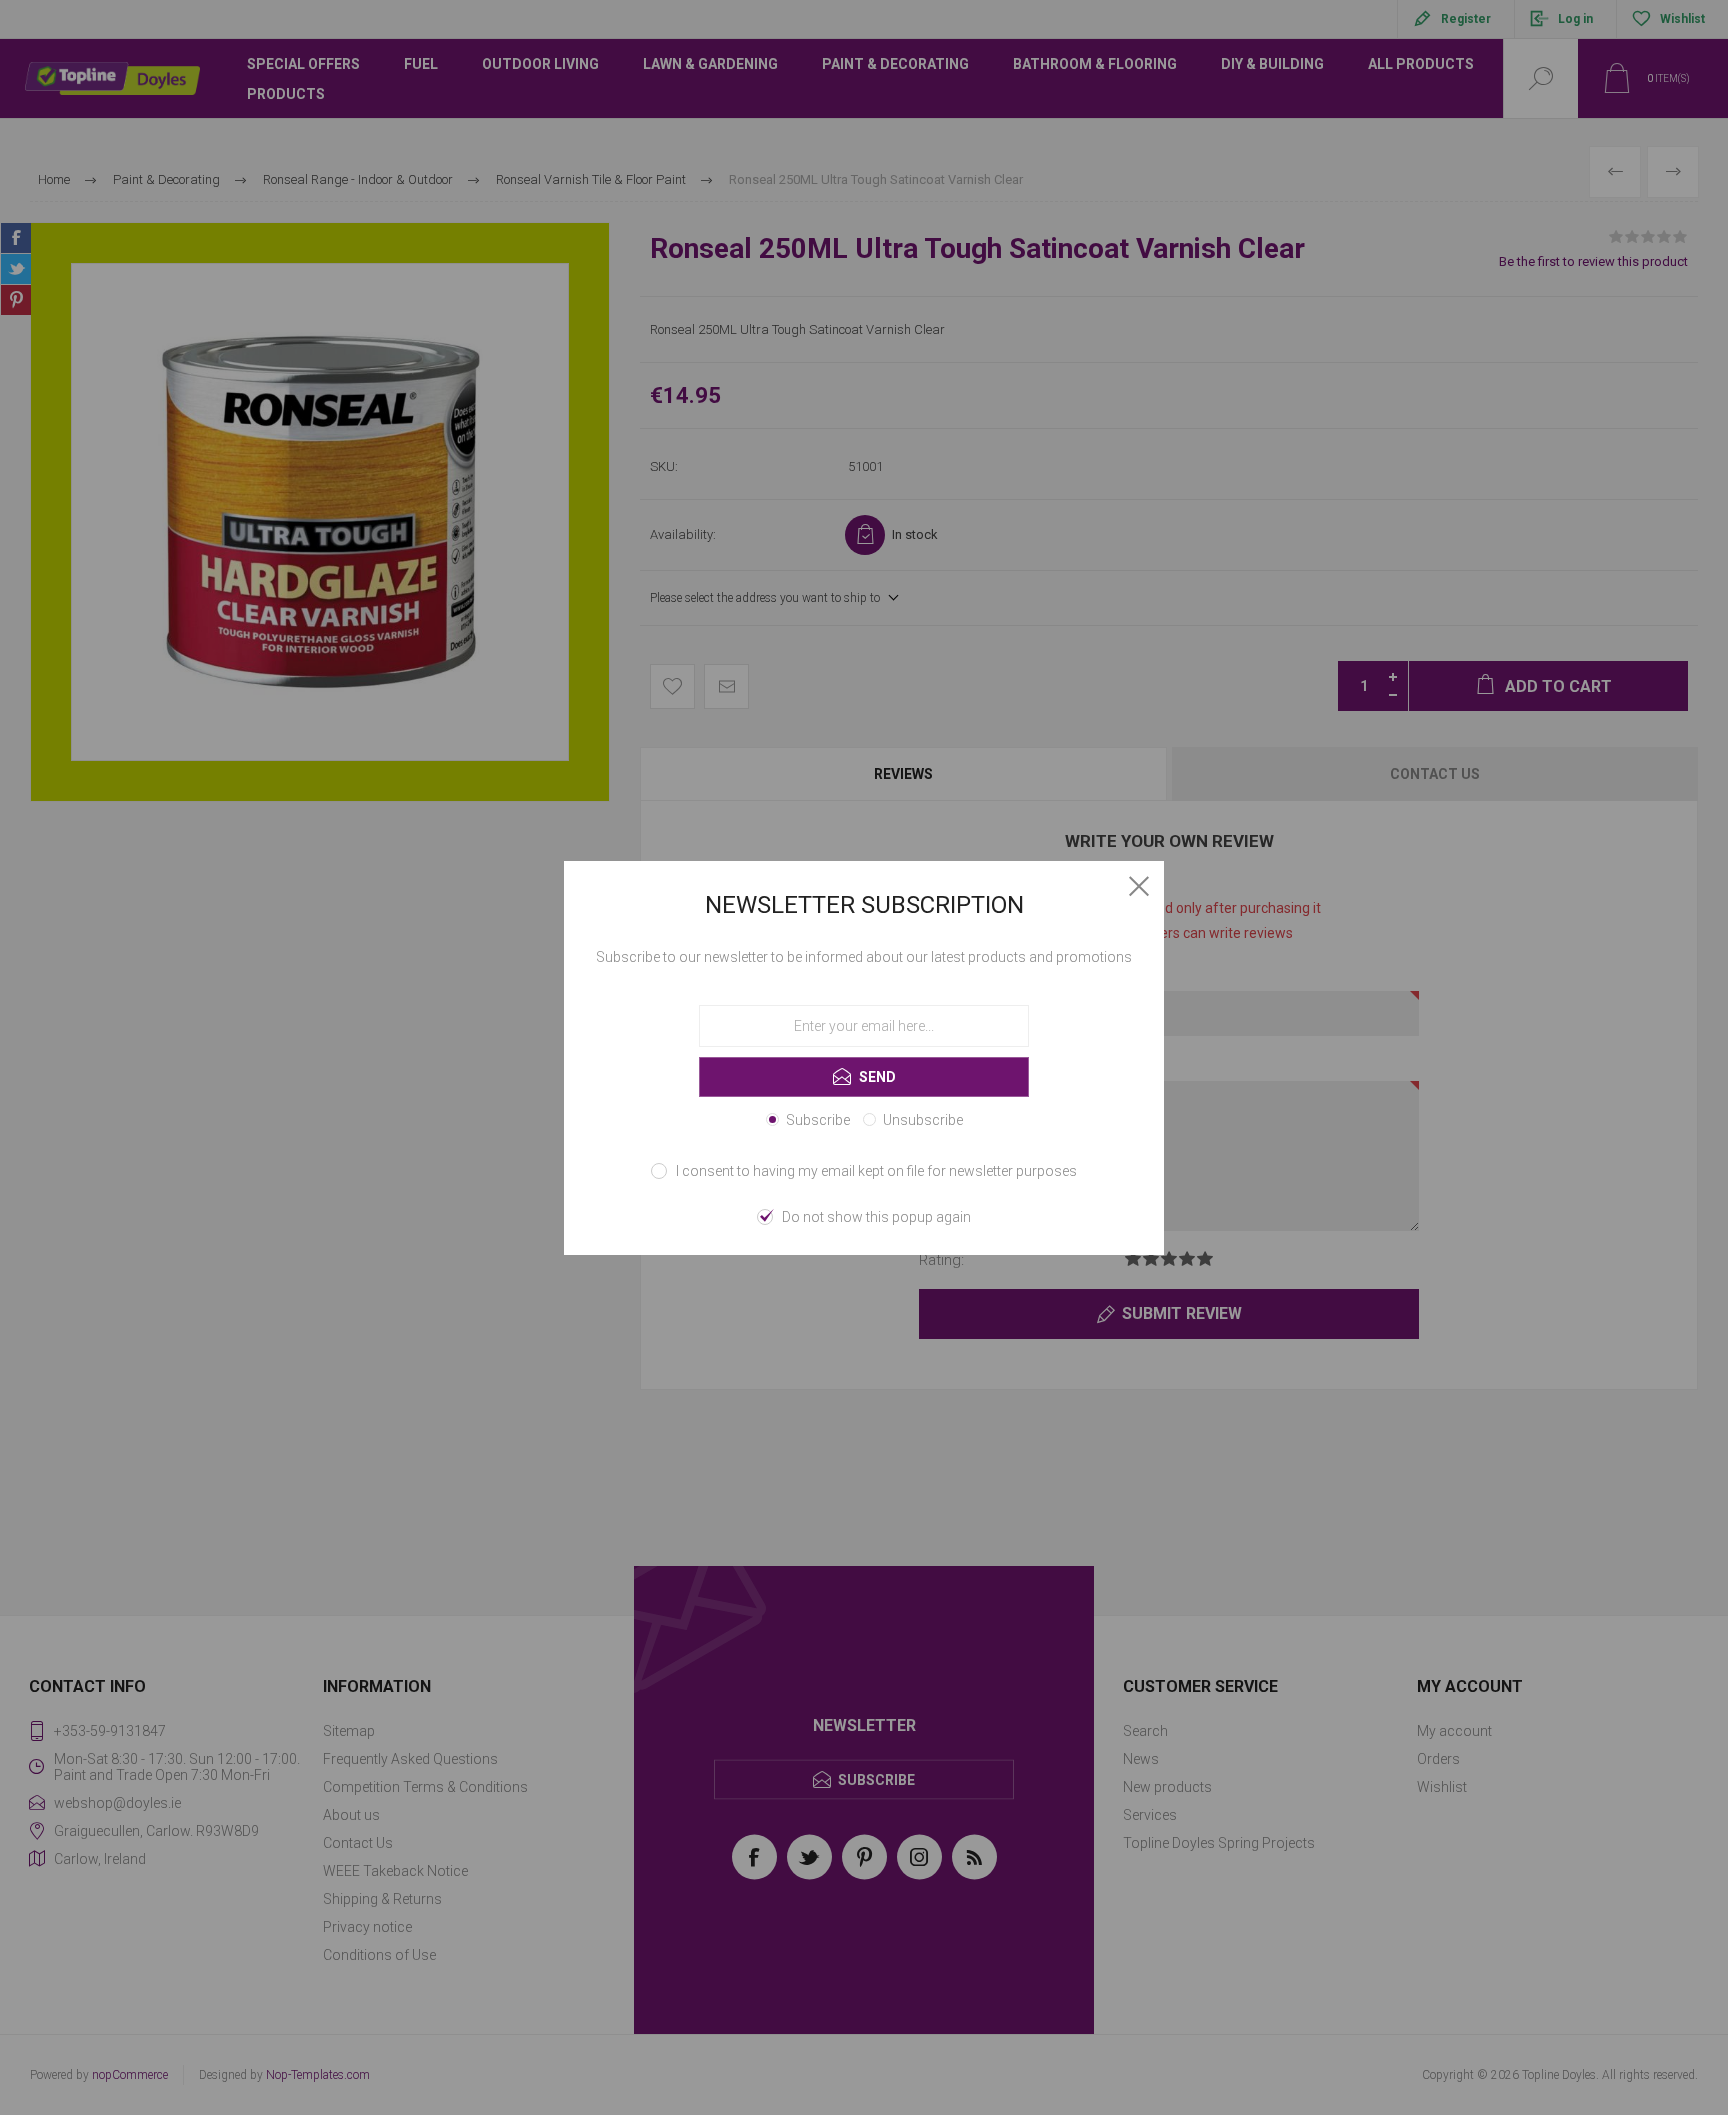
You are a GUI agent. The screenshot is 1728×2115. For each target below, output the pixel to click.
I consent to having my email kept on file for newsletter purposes (876, 1171)
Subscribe (818, 1120)
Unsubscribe (923, 1120)
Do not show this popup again (876, 1217)
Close (1139, 886)
